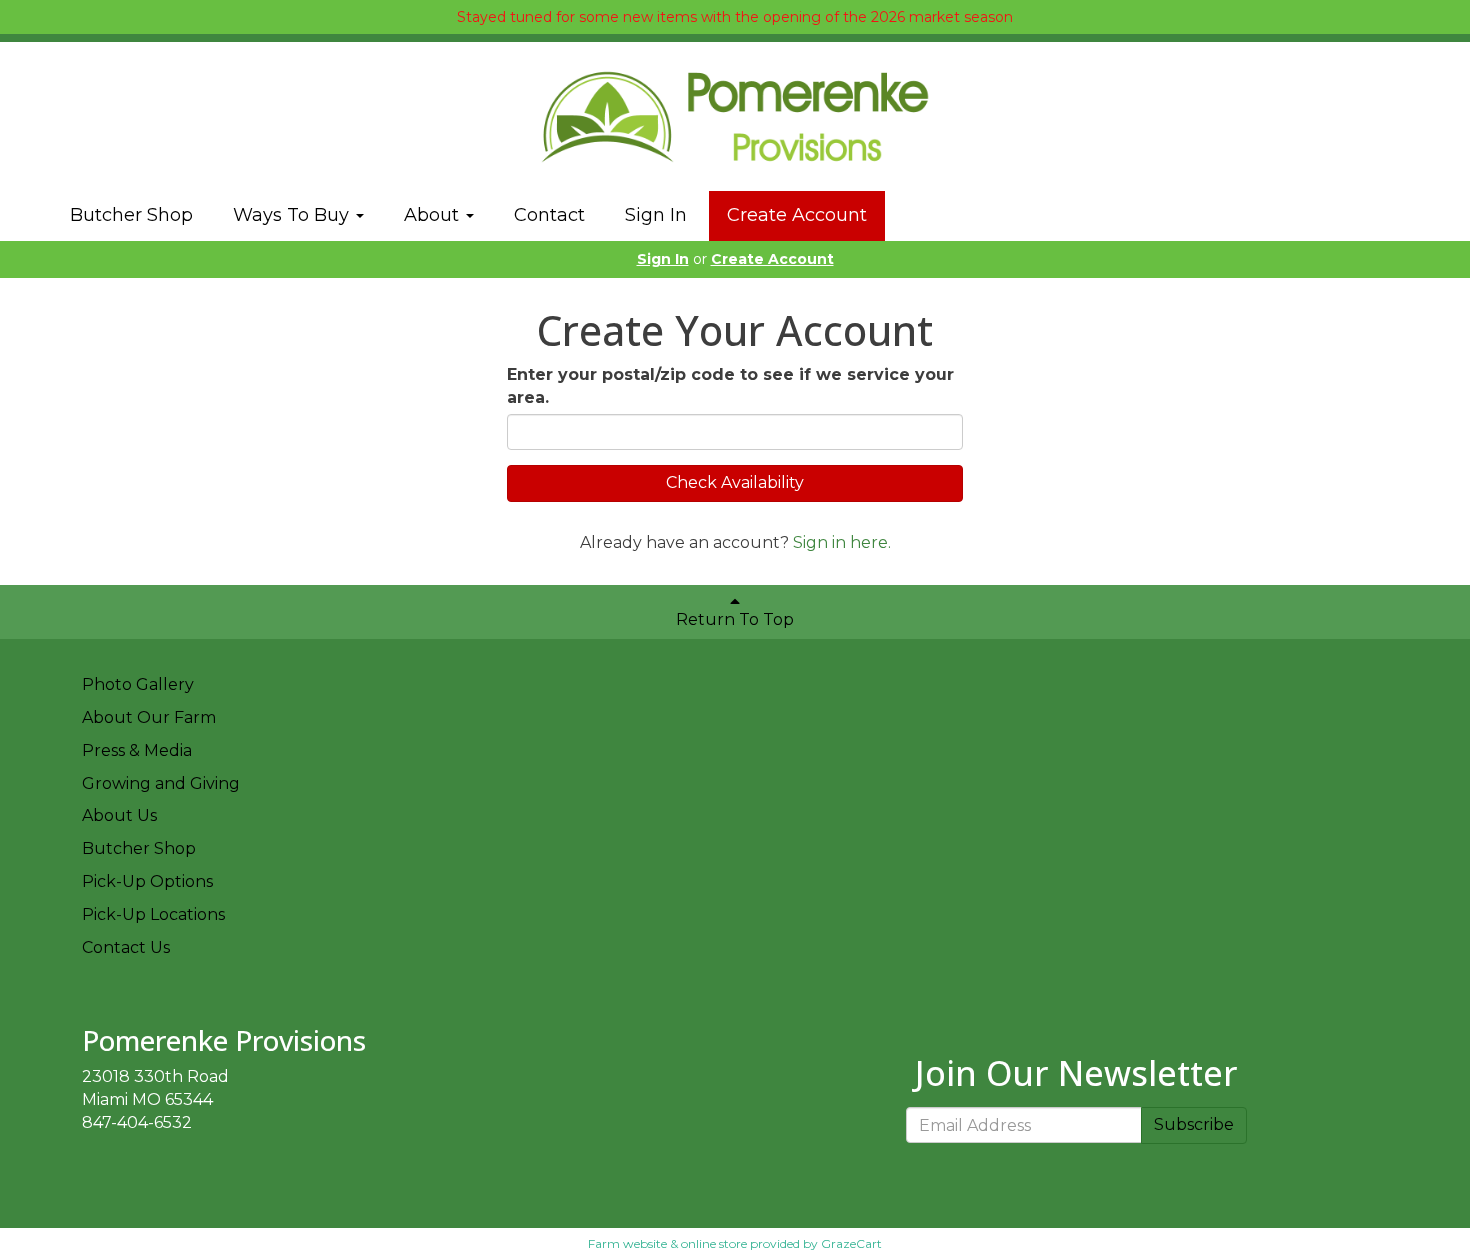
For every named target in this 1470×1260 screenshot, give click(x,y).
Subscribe (1194, 1124)
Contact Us (126, 947)
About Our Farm (149, 717)
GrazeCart (851, 1243)
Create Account (797, 215)
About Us (119, 815)
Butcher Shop (131, 215)
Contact (549, 215)
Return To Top (735, 619)
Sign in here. (842, 542)
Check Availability (735, 482)
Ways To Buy (293, 215)
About (434, 215)
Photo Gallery (138, 684)
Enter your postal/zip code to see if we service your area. (730, 386)
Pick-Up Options (147, 881)
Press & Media (137, 750)
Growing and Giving (161, 783)
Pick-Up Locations (153, 914)
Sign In (656, 215)
